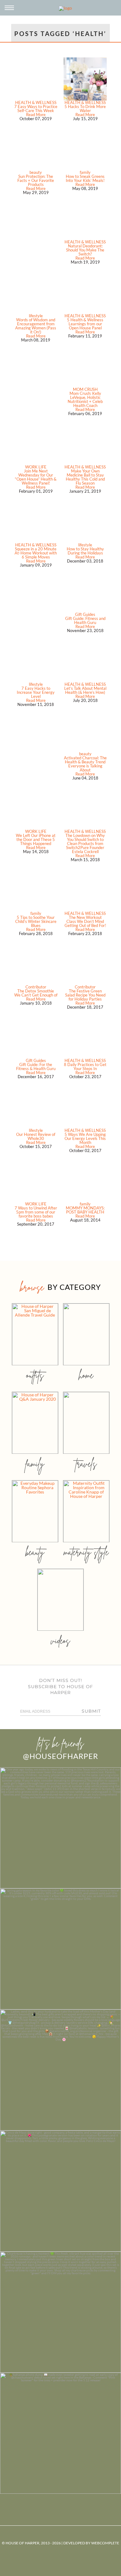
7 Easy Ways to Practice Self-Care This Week (36, 108)
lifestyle (36, 316)
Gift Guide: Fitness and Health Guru (85, 620)
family (85, 172)
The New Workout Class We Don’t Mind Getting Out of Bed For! (85, 921)
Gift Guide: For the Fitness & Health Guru (36, 1067)
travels (86, 1464)
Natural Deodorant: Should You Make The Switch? (85, 250)
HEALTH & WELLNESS (36, 102)
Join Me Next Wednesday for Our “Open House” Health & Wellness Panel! (36, 477)
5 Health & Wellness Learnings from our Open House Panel (85, 324)
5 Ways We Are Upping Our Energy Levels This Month (85, 1138)
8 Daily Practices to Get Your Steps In (85, 1067)
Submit (91, 1711)
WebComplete (105, 2543)
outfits (35, 1375)
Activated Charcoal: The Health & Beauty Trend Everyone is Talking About (85, 764)
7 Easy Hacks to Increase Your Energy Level (36, 692)
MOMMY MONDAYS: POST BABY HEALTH (85, 1210)
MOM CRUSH (85, 389)
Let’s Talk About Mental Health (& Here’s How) (85, 690)
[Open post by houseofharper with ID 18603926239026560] (60, 1828)
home (86, 1375)
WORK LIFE (36, 467)
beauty (36, 172)
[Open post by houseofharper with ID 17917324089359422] (60, 2191)
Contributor (36, 987)
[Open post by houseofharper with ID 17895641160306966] (60, 2433)
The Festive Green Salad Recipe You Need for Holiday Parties (85, 995)
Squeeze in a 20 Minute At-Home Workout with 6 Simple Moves (36, 553)
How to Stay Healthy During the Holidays (85, 551)
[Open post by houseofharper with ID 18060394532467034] (60, 1949)
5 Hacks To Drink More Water (85, 108)
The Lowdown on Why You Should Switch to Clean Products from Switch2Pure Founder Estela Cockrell (85, 843)
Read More (36, 115)
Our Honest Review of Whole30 (36, 1136)
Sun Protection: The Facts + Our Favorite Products (36, 180)
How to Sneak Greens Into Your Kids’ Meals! (85, 178)
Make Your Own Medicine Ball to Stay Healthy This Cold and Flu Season (85, 477)
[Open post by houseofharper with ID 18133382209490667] (60, 2070)
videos (60, 1641)
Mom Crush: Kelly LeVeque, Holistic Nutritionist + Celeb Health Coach (85, 399)
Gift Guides (85, 614)
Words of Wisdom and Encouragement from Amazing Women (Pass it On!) (36, 326)
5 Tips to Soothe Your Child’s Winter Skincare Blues (36, 921)
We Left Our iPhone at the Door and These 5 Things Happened (36, 839)
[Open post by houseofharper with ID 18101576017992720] (60, 2312)
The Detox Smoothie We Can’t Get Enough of (36, 993)
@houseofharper (60, 1756)
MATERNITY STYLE (86, 1552)
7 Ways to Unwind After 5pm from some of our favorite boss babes (36, 1212)
